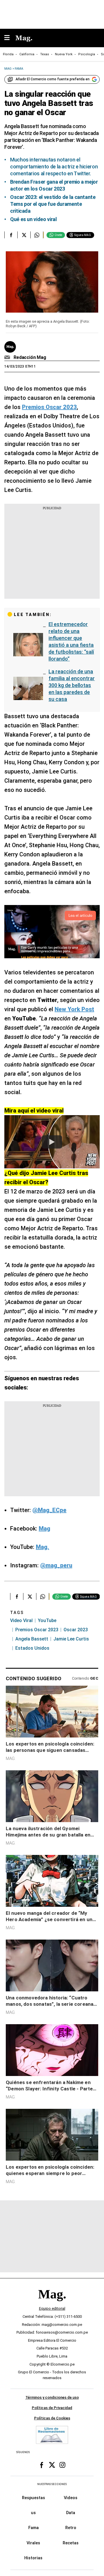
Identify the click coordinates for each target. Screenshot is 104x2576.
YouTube (47, 1620)
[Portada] (52, 2304)
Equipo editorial (52, 2309)
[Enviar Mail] (8, 358)
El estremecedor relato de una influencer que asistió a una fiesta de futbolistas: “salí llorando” (71, 641)
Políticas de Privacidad (52, 2408)
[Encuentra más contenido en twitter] (24, 235)
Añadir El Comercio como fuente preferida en (53, 79)
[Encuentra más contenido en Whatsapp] (37, 235)
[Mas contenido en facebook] (42, 2465)
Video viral (21, 1620)
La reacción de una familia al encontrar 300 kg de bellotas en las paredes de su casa (72, 685)
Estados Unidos (32, 1648)
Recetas (71, 2543)
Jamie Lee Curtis (71, 1639)
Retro (71, 2528)
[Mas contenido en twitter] (52, 2465)
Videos (71, 2498)
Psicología (87, 54)
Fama (34, 2528)
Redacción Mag (30, 357)
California (27, 54)
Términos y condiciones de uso (52, 2398)
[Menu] (10, 38)
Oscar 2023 (76, 1630)
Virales (33, 2543)
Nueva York (64, 54)
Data (71, 2513)
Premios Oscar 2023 (37, 1630)
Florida (8, 54)
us (33, 2513)
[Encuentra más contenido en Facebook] (11, 235)
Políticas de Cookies (52, 2418)
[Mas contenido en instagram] (62, 2465)
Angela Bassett (32, 1639)
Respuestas (34, 2498)
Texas (45, 54)
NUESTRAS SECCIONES (52, 2484)
